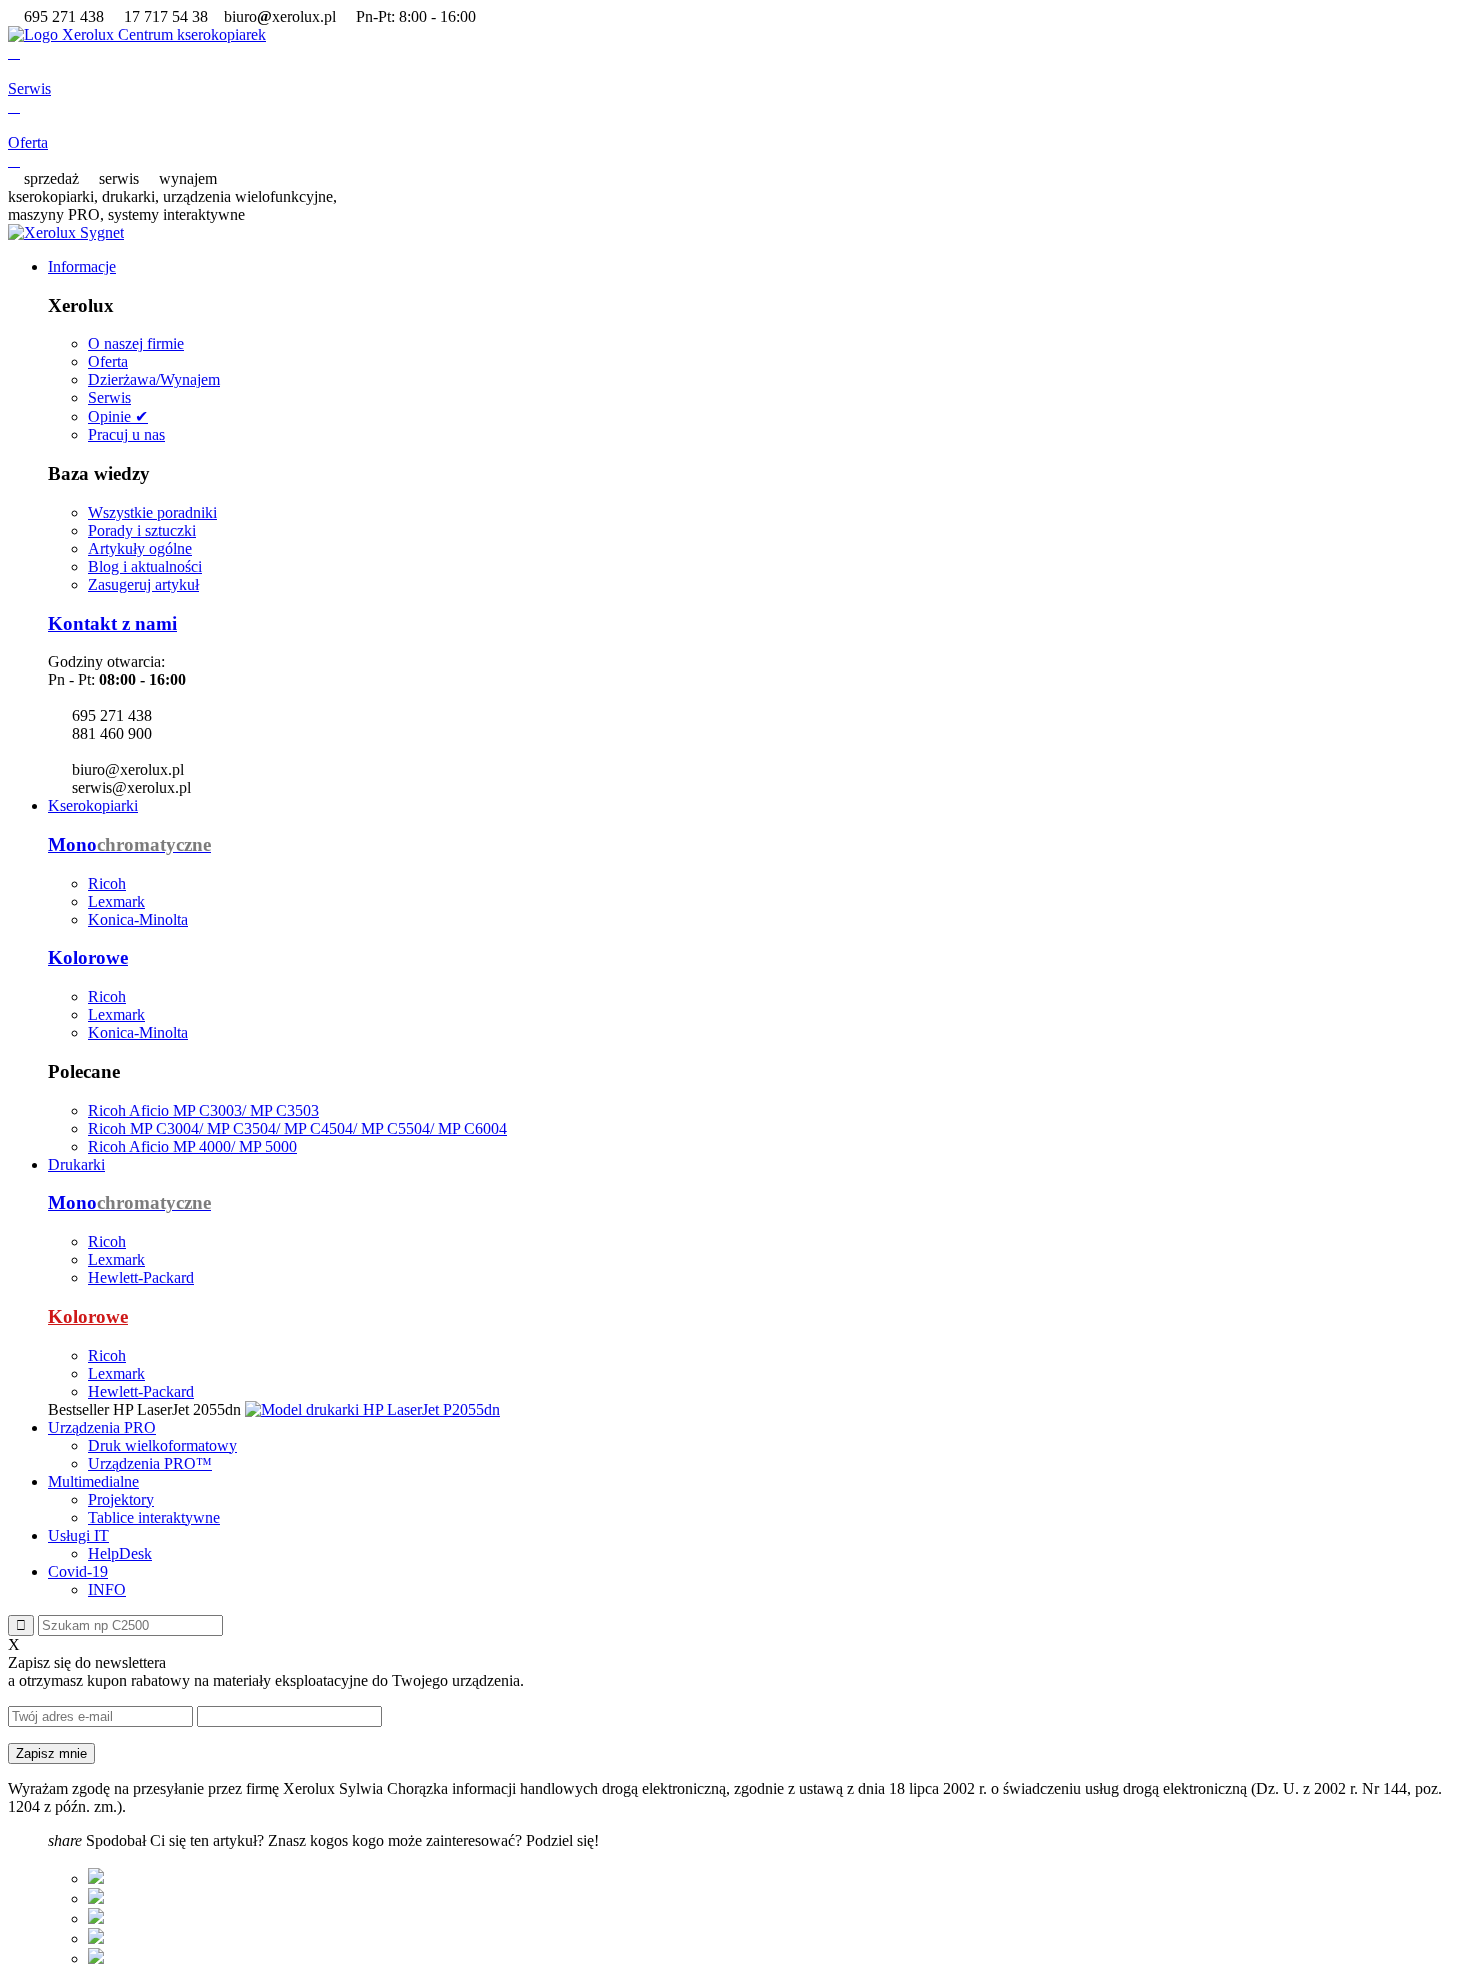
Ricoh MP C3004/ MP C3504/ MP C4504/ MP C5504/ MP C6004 (297, 1128)
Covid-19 (78, 1571)
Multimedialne (93, 1481)
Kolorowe (88, 957)
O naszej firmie (136, 343)
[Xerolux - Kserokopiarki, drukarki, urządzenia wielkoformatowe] (137, 34)
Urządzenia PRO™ (150, 1463)
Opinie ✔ (118, 416)
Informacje (82, 266)
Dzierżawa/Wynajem (154, 379)
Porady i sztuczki (142, 530)
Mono (129, 844)
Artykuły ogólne (140, 548)
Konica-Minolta (138, 919)
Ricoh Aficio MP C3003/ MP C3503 (203, 1110)
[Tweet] (96, 1898)
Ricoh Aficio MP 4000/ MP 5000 (192, 1146)
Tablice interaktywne (154, 1517)
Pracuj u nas (126, 434)
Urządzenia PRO (102, 1427)
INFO (107, 1589)
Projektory (121, 1499)
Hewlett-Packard (141, 1277)
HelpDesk (120, 1553)
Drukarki (76, 1164)
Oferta (108, 361)
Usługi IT (78, 1535)
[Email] (96, 1958)
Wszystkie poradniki (152, 512)
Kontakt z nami (112, 623)
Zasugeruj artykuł (143, 584)
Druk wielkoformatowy (162, 1445)
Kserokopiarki (93, 805)
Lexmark (116, 901)
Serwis (109, 397)
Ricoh (107, 883)
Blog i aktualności (145, 566)
